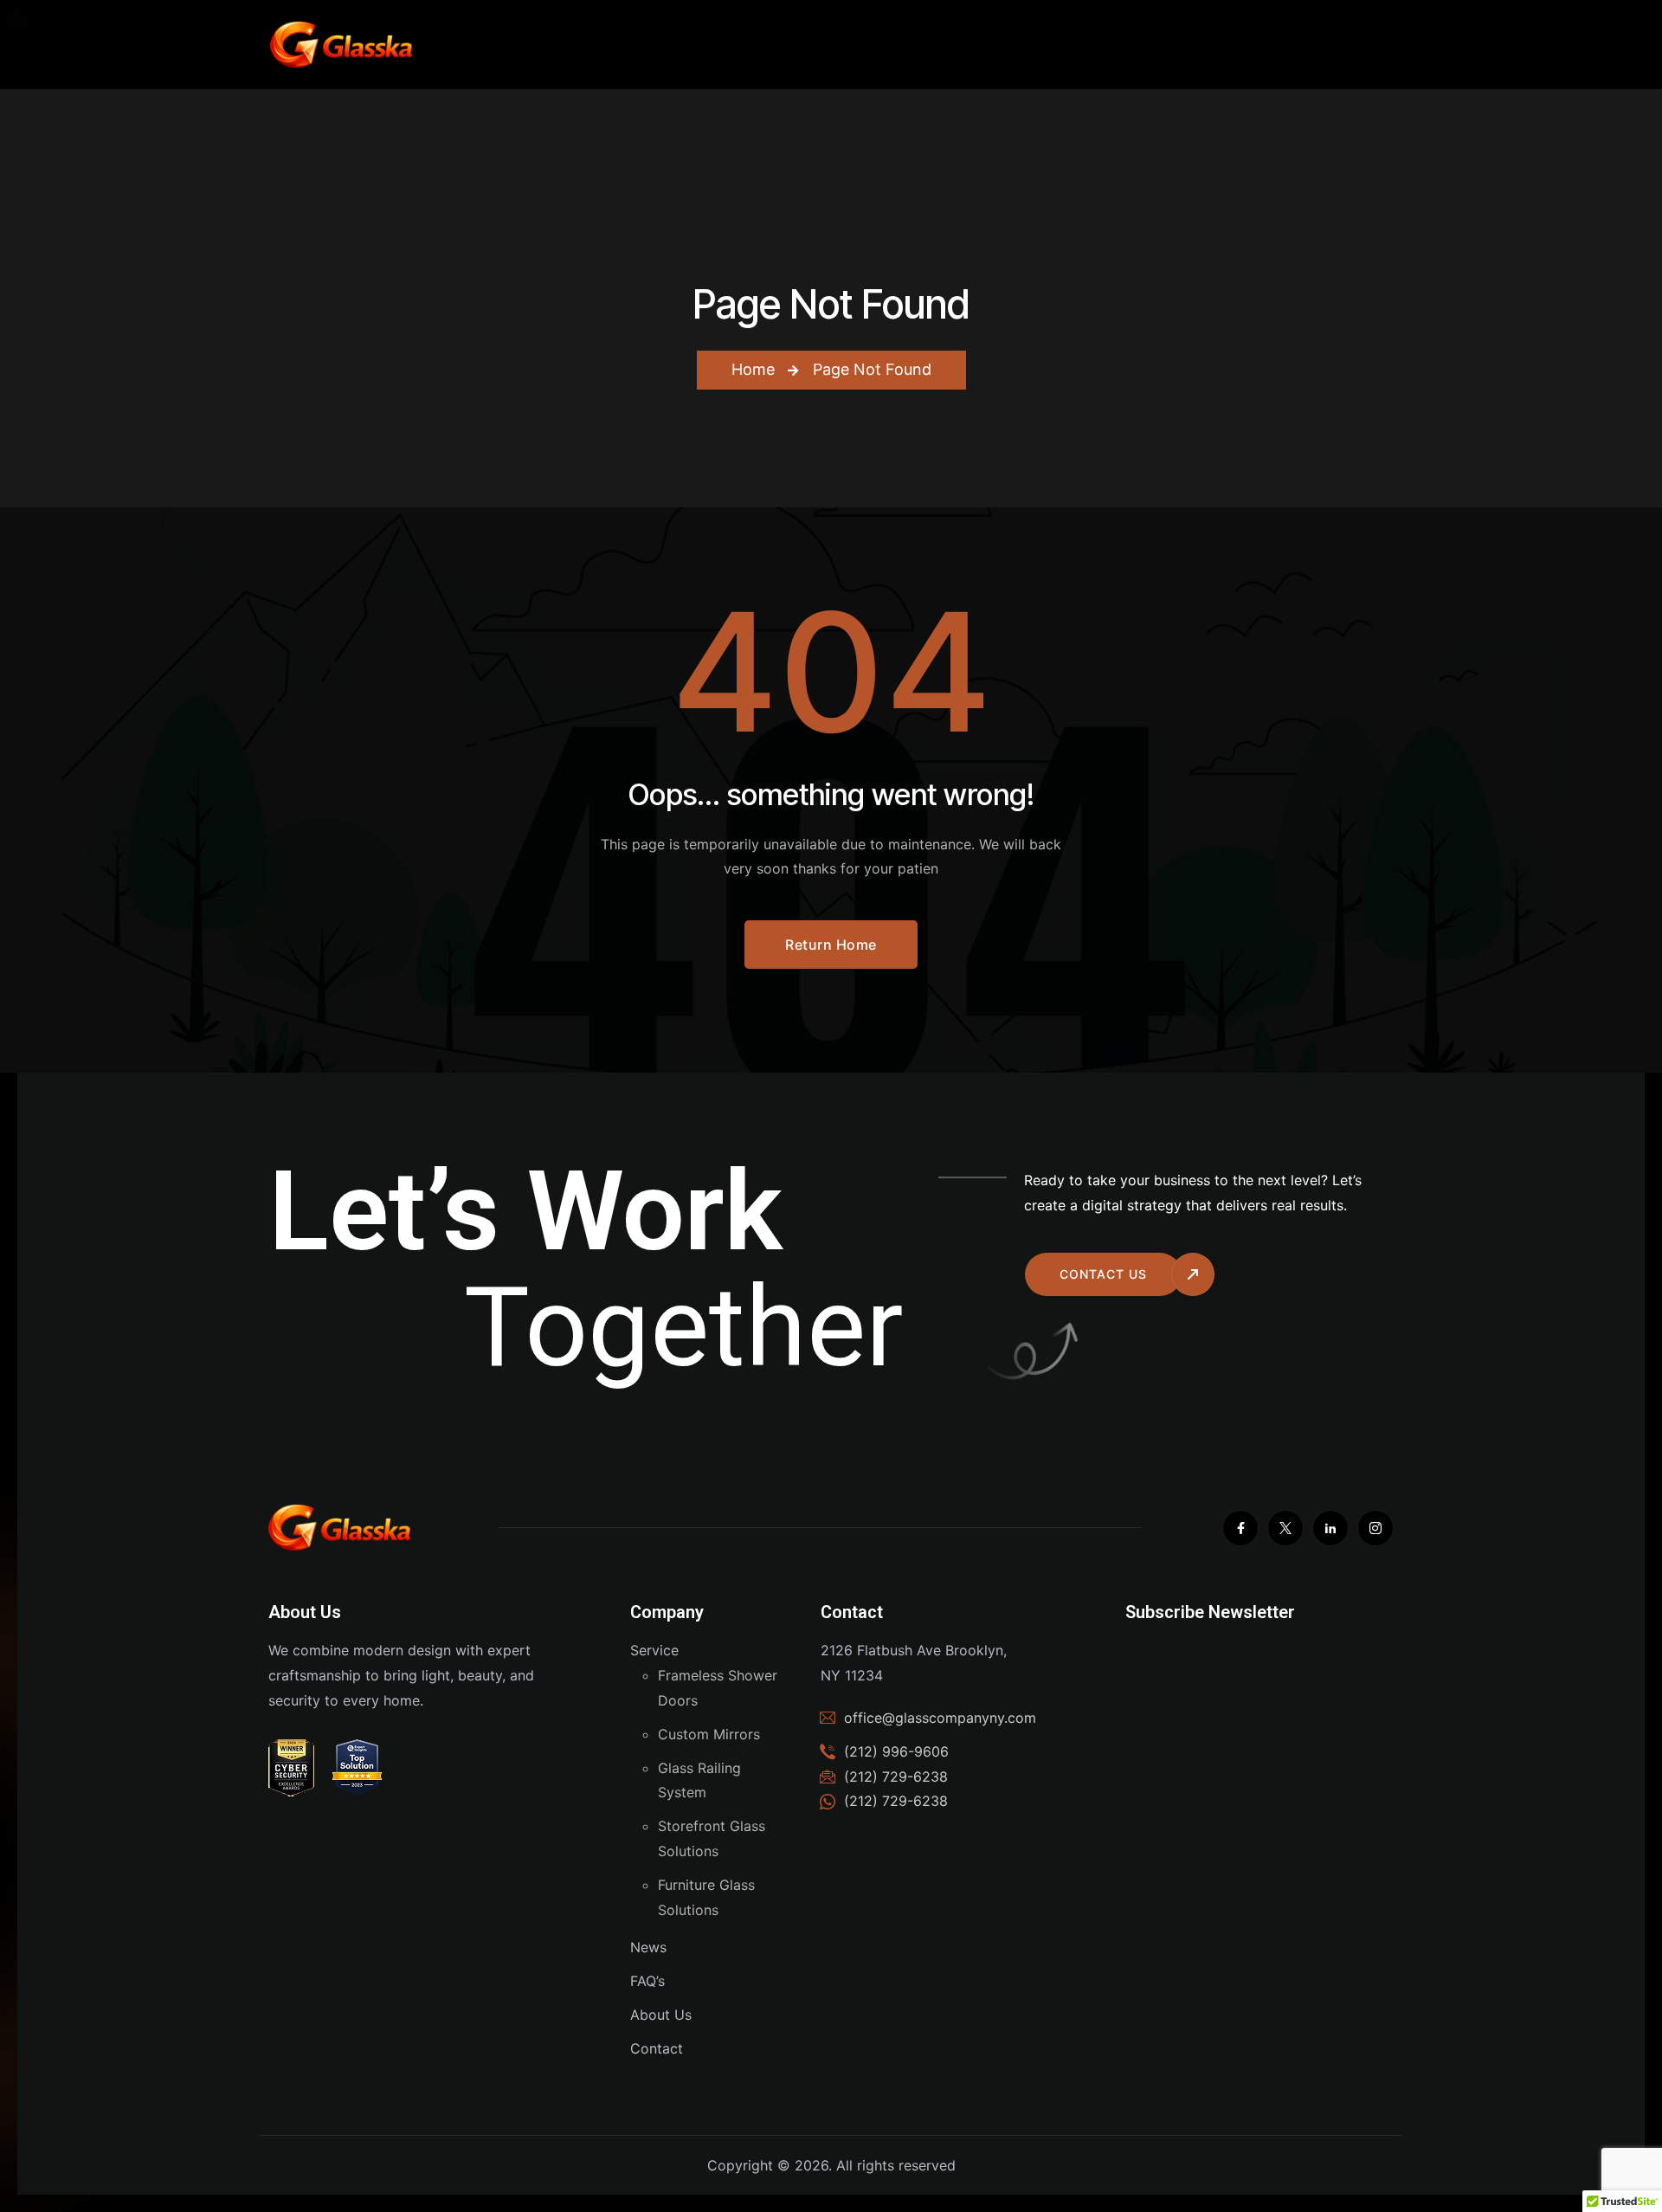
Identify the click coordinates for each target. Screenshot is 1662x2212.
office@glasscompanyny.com (940, 1718)
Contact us (1103, 1274)
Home (753, 369)
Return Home (831, 945)
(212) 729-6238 (896, 1801)
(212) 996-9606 (896, 1751)
